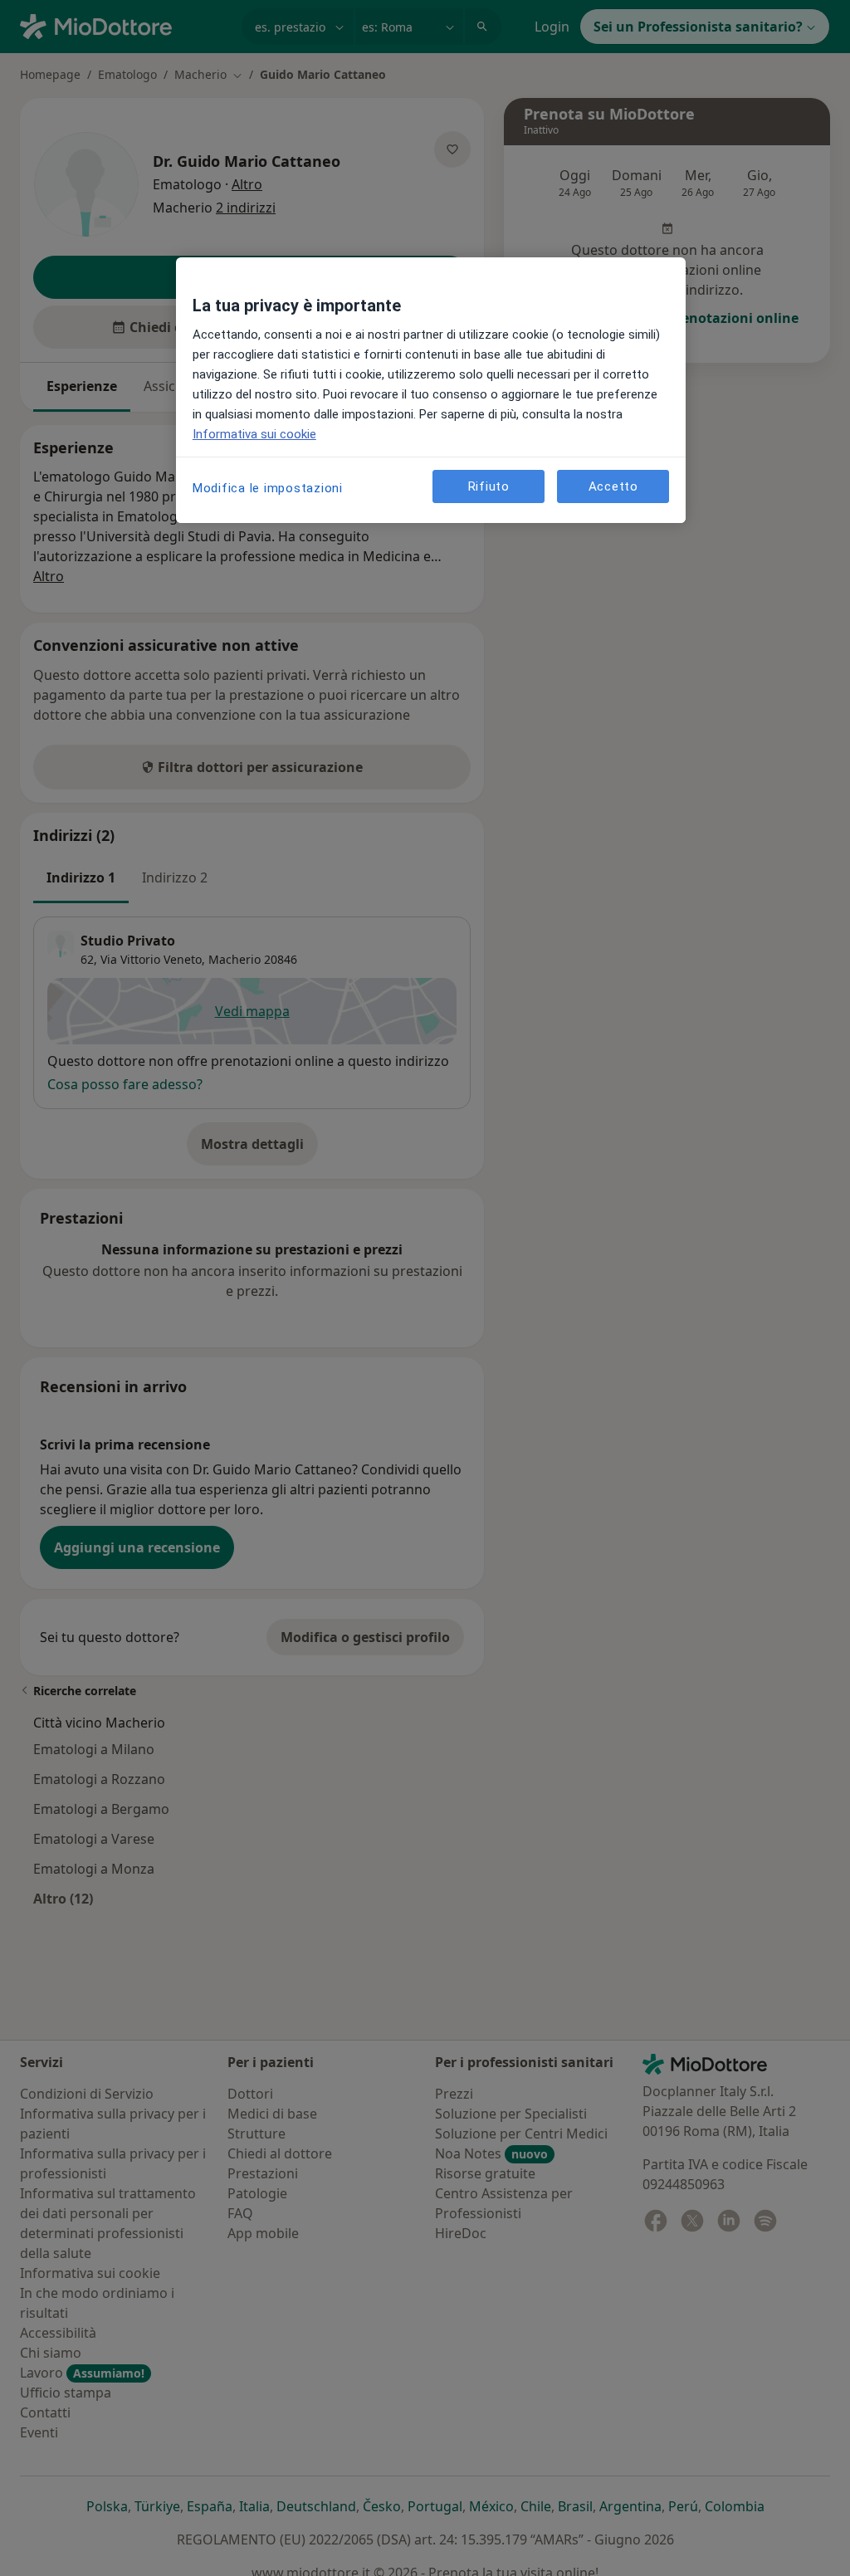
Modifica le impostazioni (268, 488)
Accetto (613, 486)
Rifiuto (489, 486)
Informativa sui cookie (254, 434)
